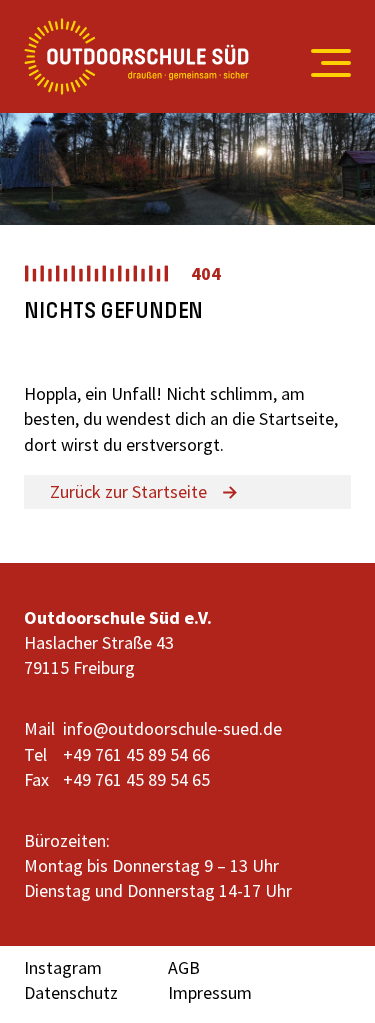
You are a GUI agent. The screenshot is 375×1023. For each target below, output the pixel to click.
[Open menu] (321, 63)
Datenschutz (71, 992)
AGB (184, 967)
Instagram (63, 967)
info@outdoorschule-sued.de (172, 728)
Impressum (210, 992)
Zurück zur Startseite (128, 491)
